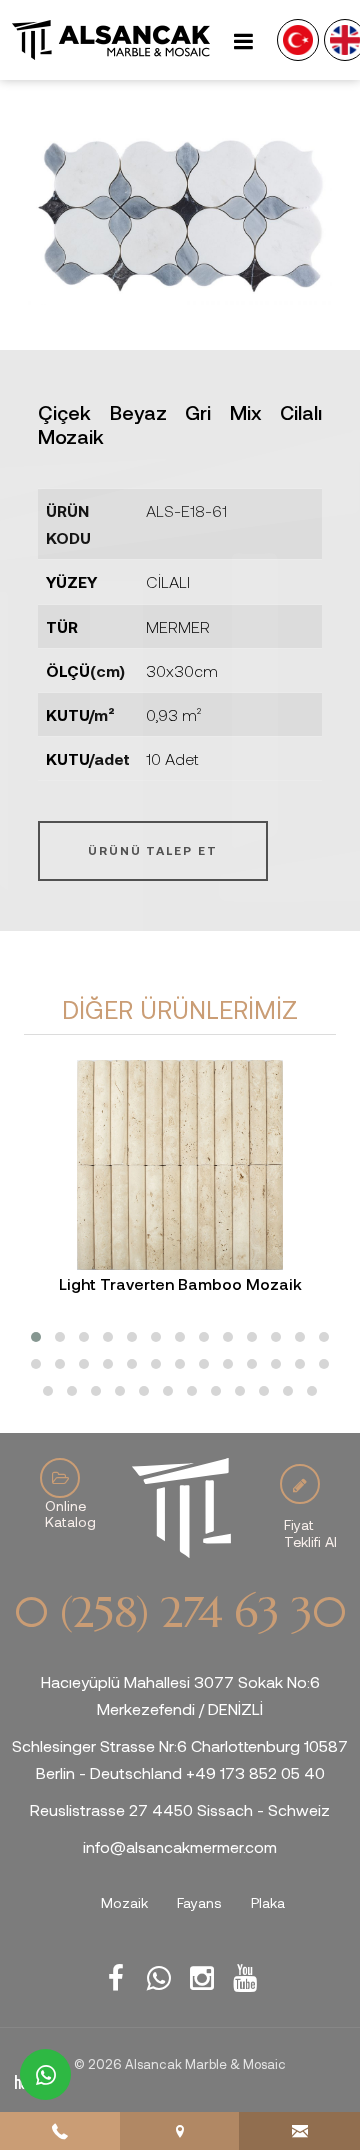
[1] (243, 40)
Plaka (268, 1902)
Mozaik (124, 1902)
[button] (36, 1337)
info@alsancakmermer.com (180, 1846)
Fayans (199, 1902)
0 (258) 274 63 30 (180, 1613)
